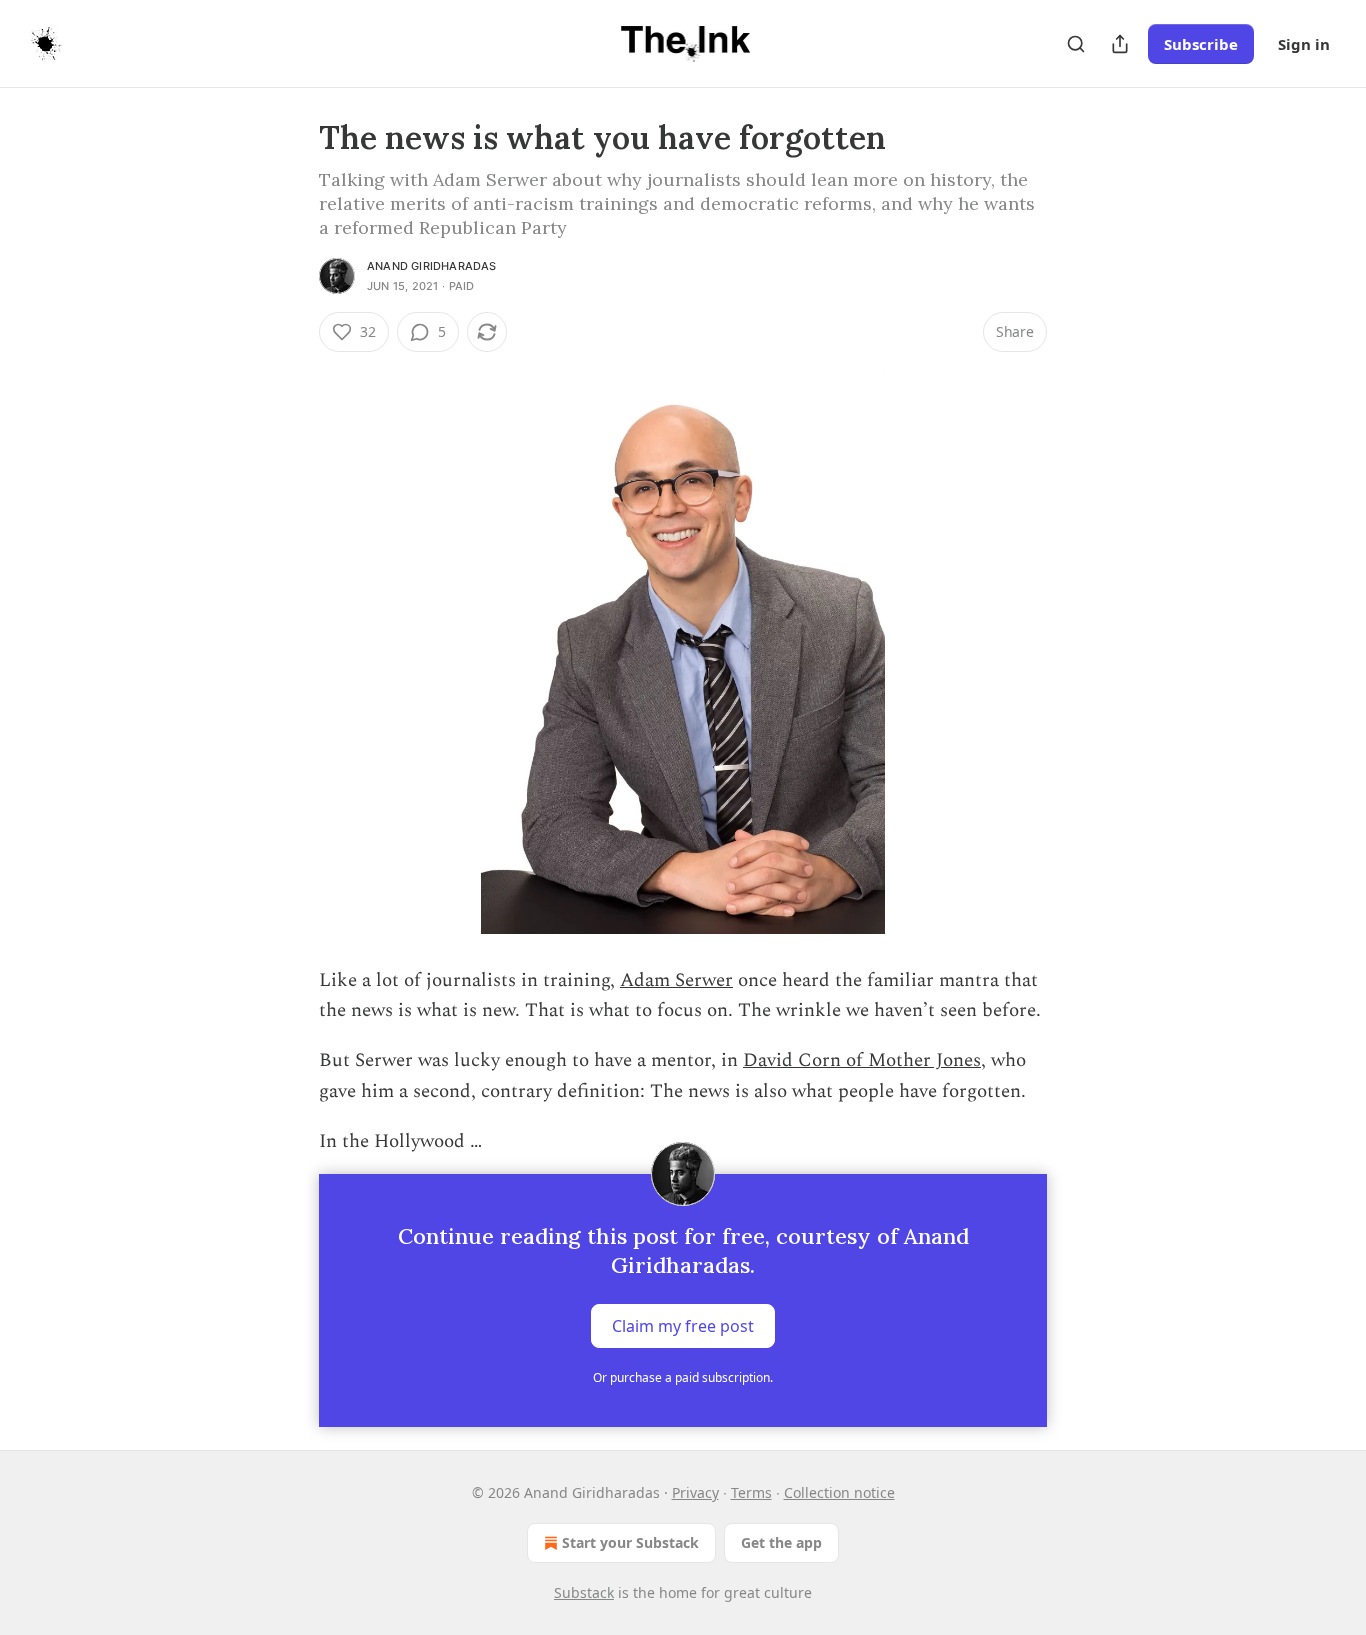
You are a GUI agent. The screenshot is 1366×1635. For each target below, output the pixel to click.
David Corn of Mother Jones (862, 1060)
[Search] (1076, 44)
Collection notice (839, 1492)
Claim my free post (683, 1325)
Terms (751, 1492)
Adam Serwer (676, 980)
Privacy (695, 1492)
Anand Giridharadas (432, 266)
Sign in (1304, 44)
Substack (584, 1592)
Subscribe (1201, 44)
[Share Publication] (1120, 44)
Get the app (781, 1542)
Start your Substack (630, 1542)
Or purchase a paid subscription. (683, 1377)
